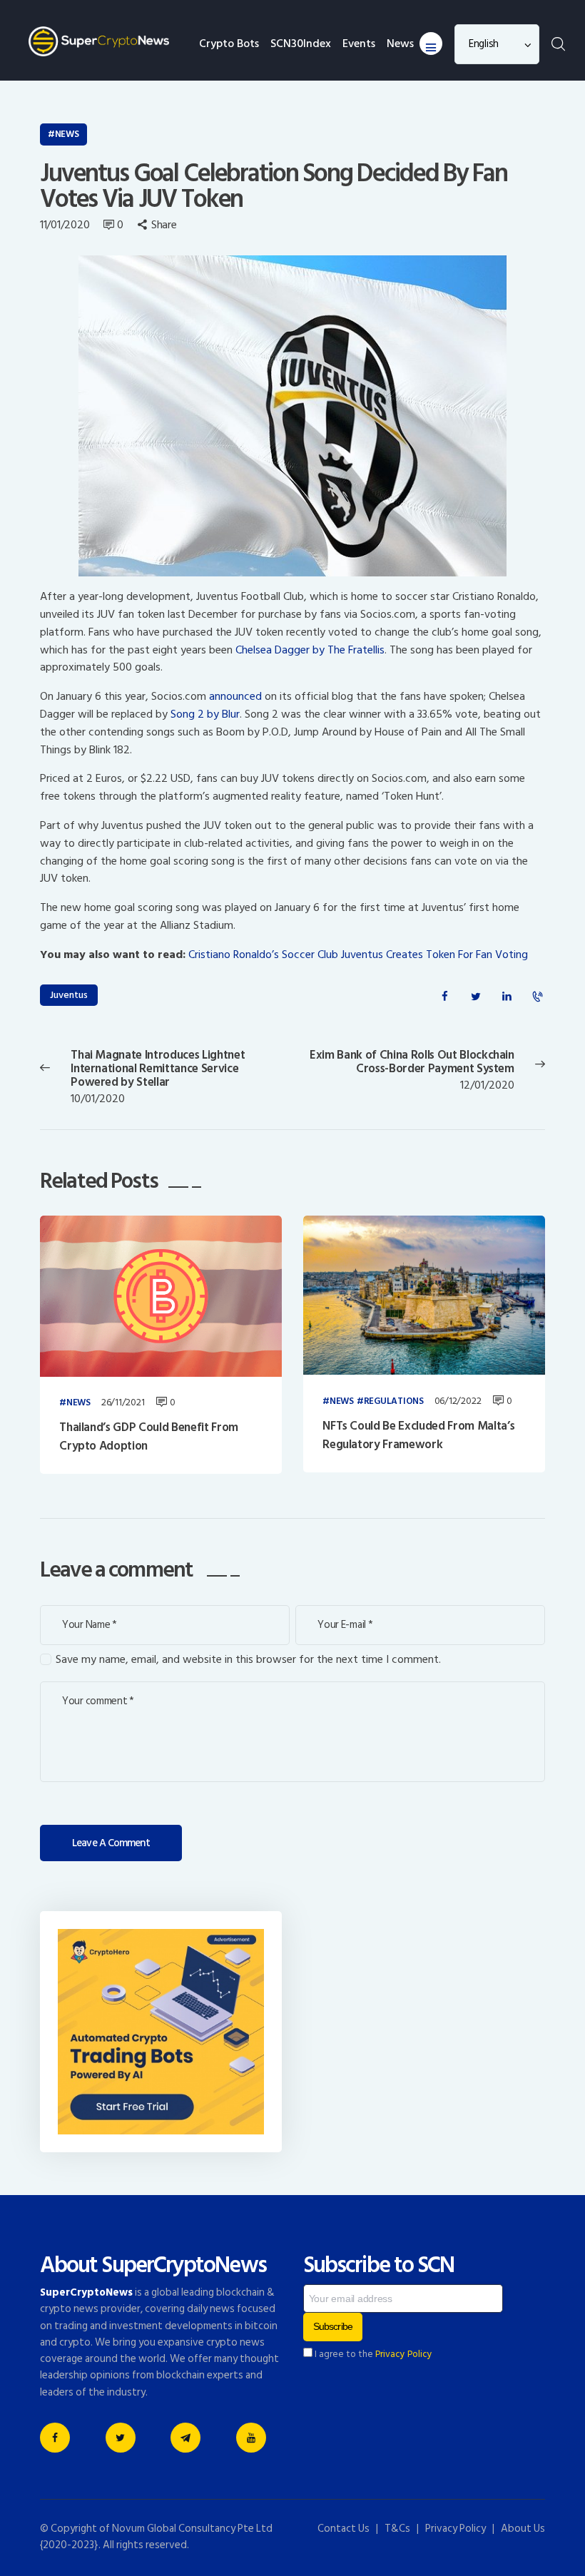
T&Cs (397, 2529)
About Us (523, 2529)
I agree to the (372, 2354)
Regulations (394, 1402)
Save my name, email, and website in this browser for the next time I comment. (248, 1660)
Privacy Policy (404, 2354)
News (67, 134)
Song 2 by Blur (205, 714)
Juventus (69, 995)
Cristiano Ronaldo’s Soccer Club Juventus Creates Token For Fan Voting (358, 954)
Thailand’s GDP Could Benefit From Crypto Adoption (149, 1437)
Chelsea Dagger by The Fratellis (310, 650)
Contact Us (344, 2529)
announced (235, 696)
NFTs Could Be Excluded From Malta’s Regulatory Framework (418, 1436)
